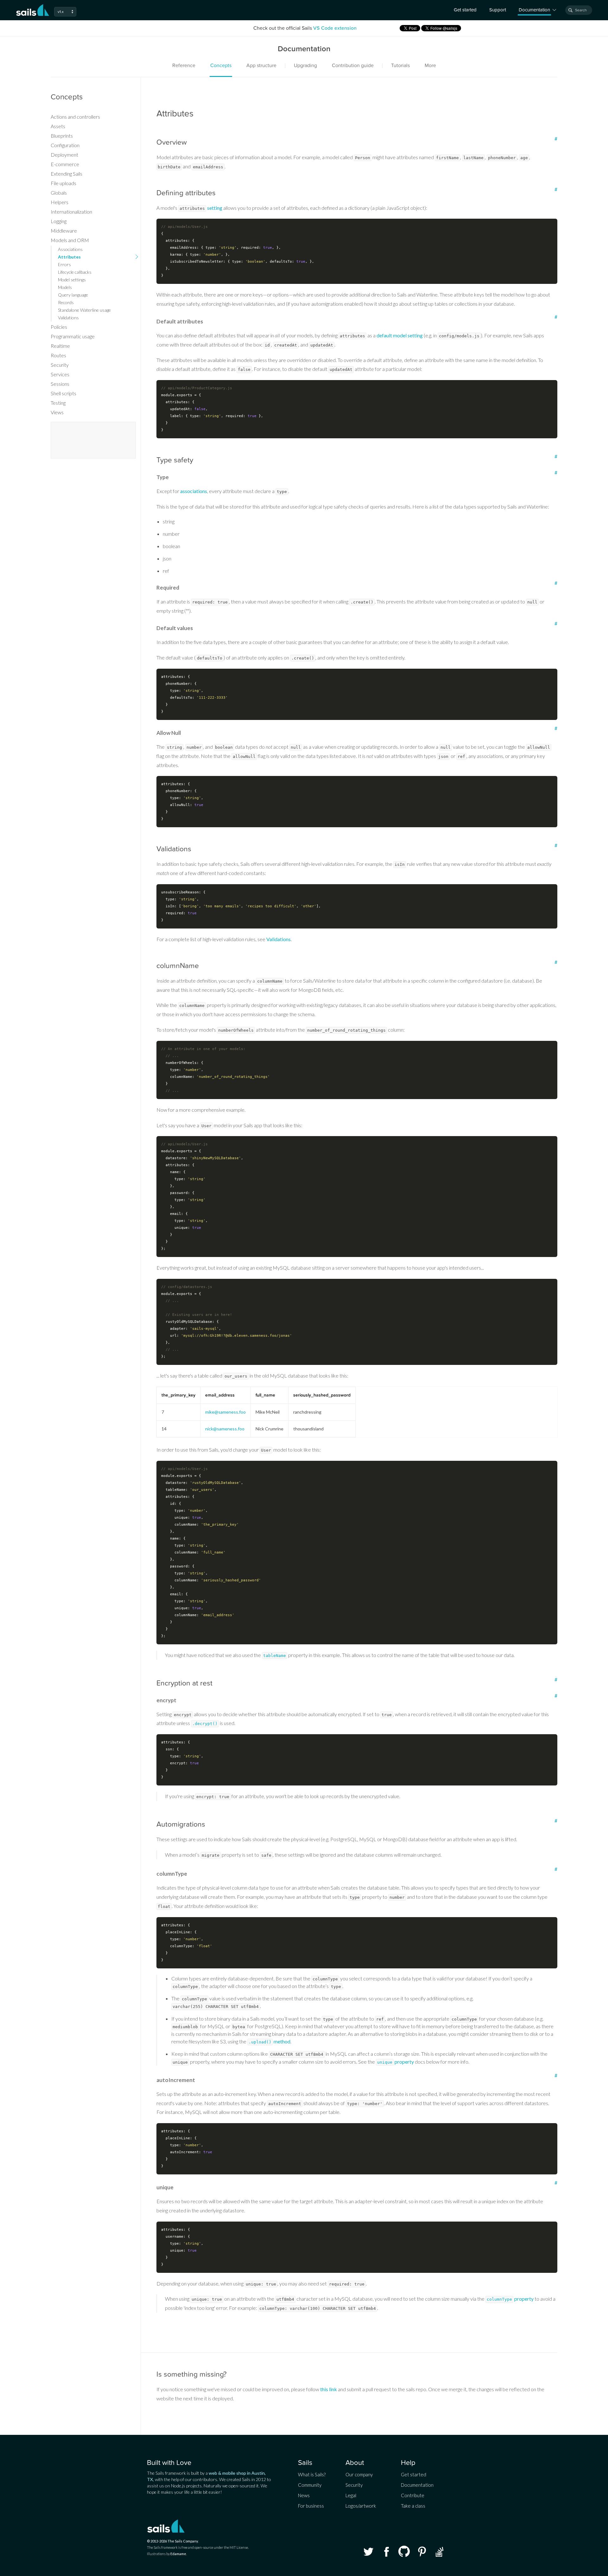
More (430, 66)
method (269, 2041)
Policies (59, 327)
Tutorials (400, 66)
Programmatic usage (73, 336)
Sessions (60, 384)
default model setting (400, 335)
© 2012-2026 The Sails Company (173, 2541)
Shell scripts (63, 393)
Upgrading (305, 66)
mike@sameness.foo (225, 1412)
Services (60, 374)
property (396, 2062)
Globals (59, 193)
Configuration (65, 145)
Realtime (60, 346)
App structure (261, 66)
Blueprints (62, 136)
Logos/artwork (361, 2506)
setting (215, 208)
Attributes (69, 257)
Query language (73, 295)
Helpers (60, 202)
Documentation (417, 2485)
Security (60, 365)
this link (329, 2389)
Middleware (64, 231)
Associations (70, 249)
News (304, 2495)
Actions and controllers (75, 117)
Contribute (413, 2495)
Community (310, 2485)
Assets (58, 126)
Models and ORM (70, 240)
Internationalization (71, 212)
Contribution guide (353, 66)
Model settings (72, 280)
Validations (279, 939)
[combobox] (579, 10)
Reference (184, 66)
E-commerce (65, 164)
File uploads (63, 183)
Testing (58, 403)
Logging (59, 221)
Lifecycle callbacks (75, 272)
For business (311, 2506)
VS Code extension (335, 28)
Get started (465, 10)
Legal (351, 2495)
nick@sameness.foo (225, 1429)
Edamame (178, 2554)
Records (66, 302)
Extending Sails (66, 174)
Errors (64, 264)
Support (498, 10)
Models (65, 287)
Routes (58, 355)
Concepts (221, 66)
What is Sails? (312, 2474)
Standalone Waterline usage (84, 310)
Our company (359, 2474)
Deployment (64, 155)
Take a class (413, 2506)
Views (57, 412)
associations (194, 491)
